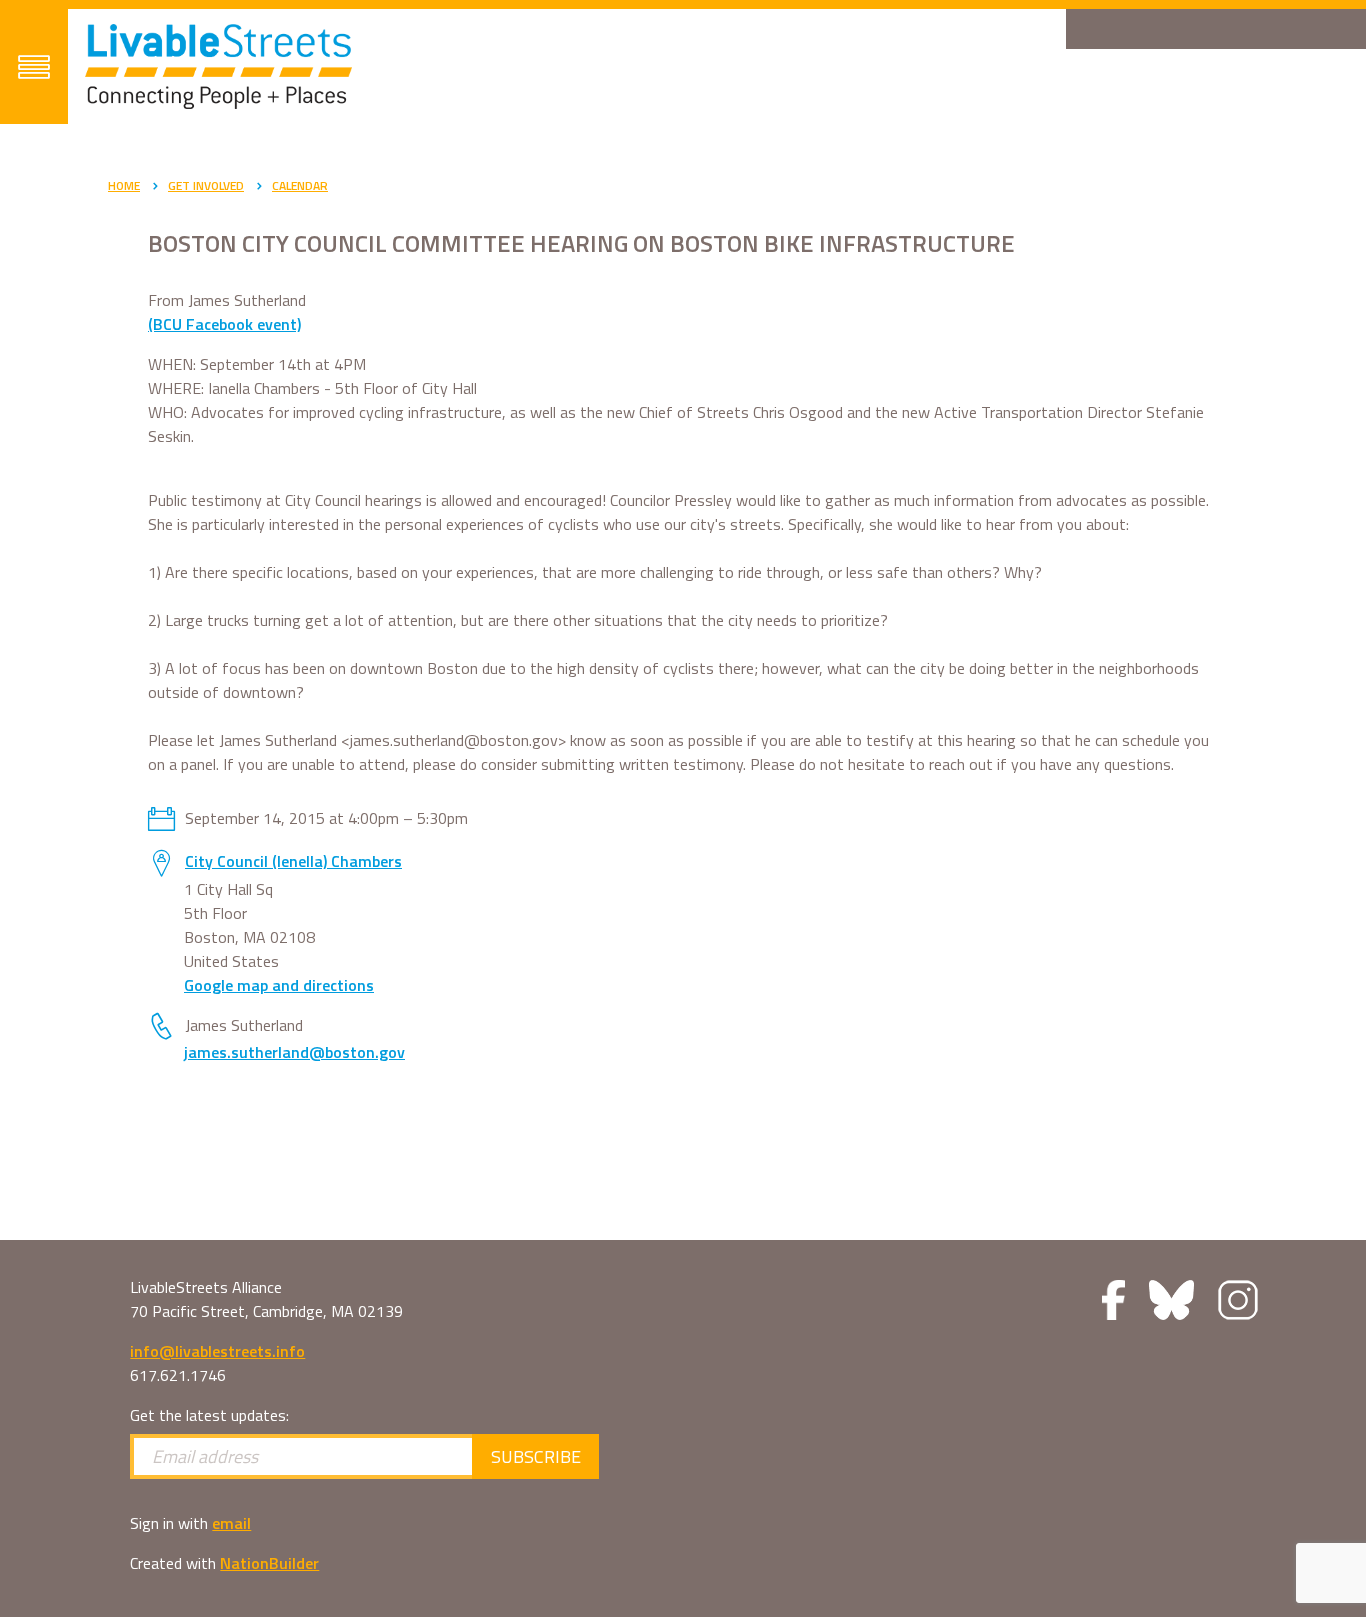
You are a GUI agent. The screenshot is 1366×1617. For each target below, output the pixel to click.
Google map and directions (279, 985)
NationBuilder (269, 1563)
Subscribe (536, 1456)
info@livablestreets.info (217, 1351)
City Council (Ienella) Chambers (293, 861)
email (231, 1523)
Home (124, 185)
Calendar (300, 185)
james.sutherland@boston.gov (294, 1052)
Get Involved (206, 185)
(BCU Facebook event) (224, 324)
